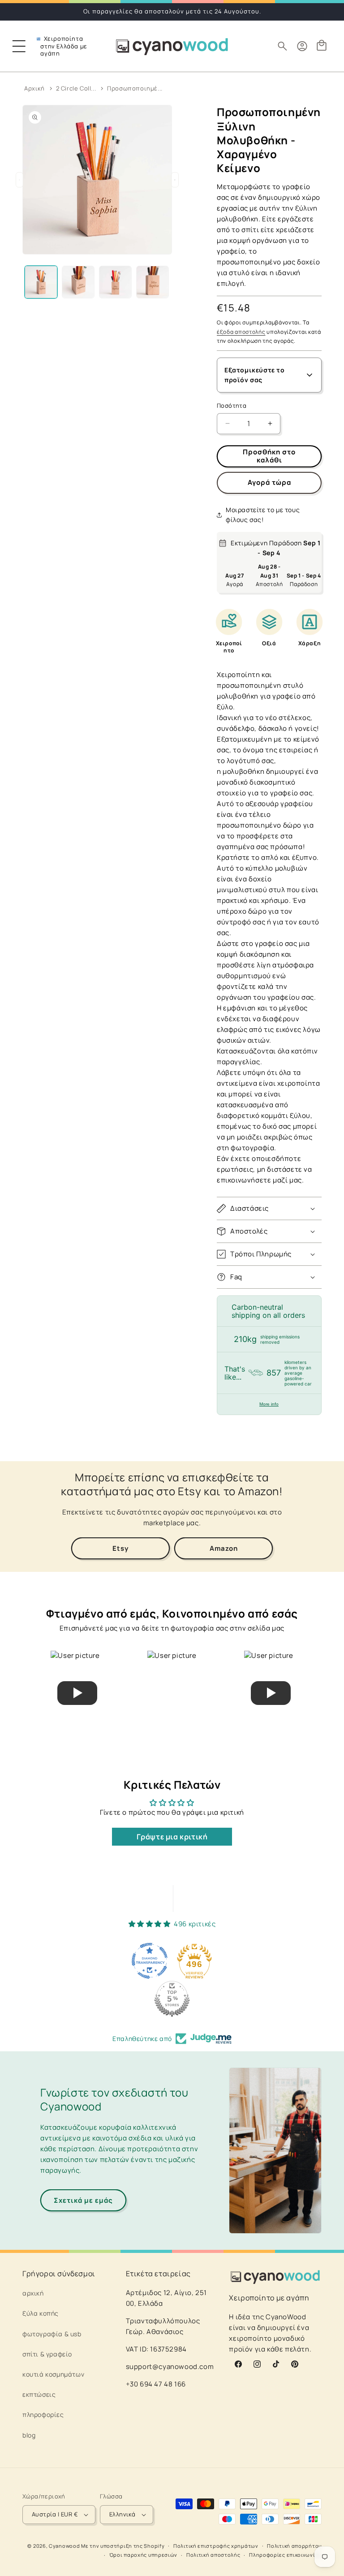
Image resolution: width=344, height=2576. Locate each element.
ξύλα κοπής (41, 2313)
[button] (19, 46)
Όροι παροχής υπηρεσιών (143, 2555)
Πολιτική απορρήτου (294, 2546)
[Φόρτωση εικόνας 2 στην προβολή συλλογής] (78, 282)
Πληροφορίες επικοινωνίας (285, 2555)
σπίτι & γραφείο (47, 2354)
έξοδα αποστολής (241, 332)
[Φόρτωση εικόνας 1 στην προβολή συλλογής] (41, 282)
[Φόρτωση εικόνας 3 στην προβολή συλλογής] (115, 282)
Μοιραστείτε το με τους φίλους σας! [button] (263, 515)
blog (29, 2435)
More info (269, 1404)
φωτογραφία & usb (52, 2334)
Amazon (224, 1548)
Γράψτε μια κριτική (172, 1837)
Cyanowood (64, 2546)
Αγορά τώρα (269, 482)
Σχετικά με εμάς (83, 2200)
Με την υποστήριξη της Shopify (123, 2546)
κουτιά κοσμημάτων (53, 2374)
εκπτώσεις (39, 2394)
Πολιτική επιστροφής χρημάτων (216, 2546)
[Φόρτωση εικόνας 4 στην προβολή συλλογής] (153, 282)
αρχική (33, 2293)
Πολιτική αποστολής (213, 2555)
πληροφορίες (43, 2414)
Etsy (120, 1548)
